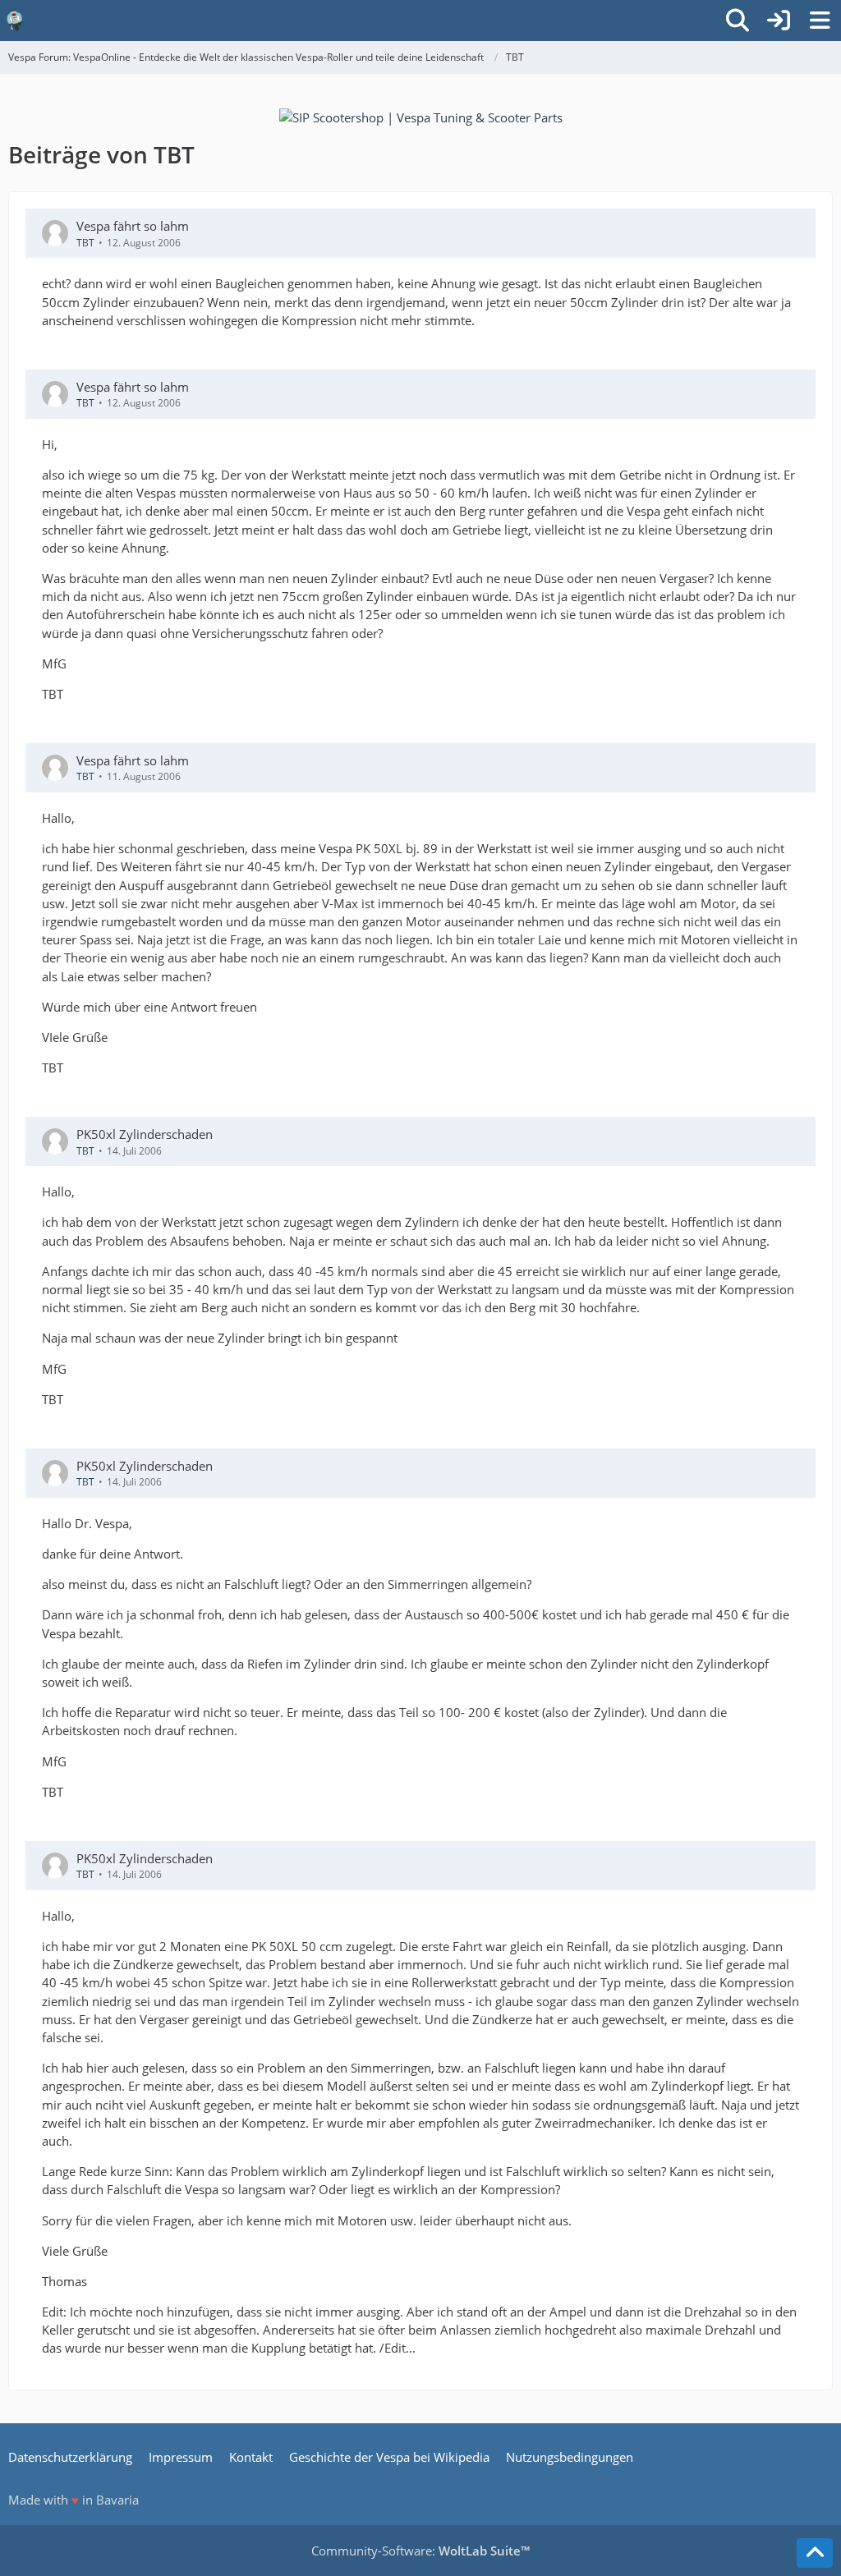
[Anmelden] (779, 21)
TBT (85, 243)
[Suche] (738, 21)
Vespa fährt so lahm (133, 226)
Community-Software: (420, 2551)
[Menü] (820, 21)
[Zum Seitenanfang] (815, 2553)
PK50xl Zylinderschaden (145, 1134)
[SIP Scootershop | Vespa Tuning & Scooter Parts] (421, 116)
